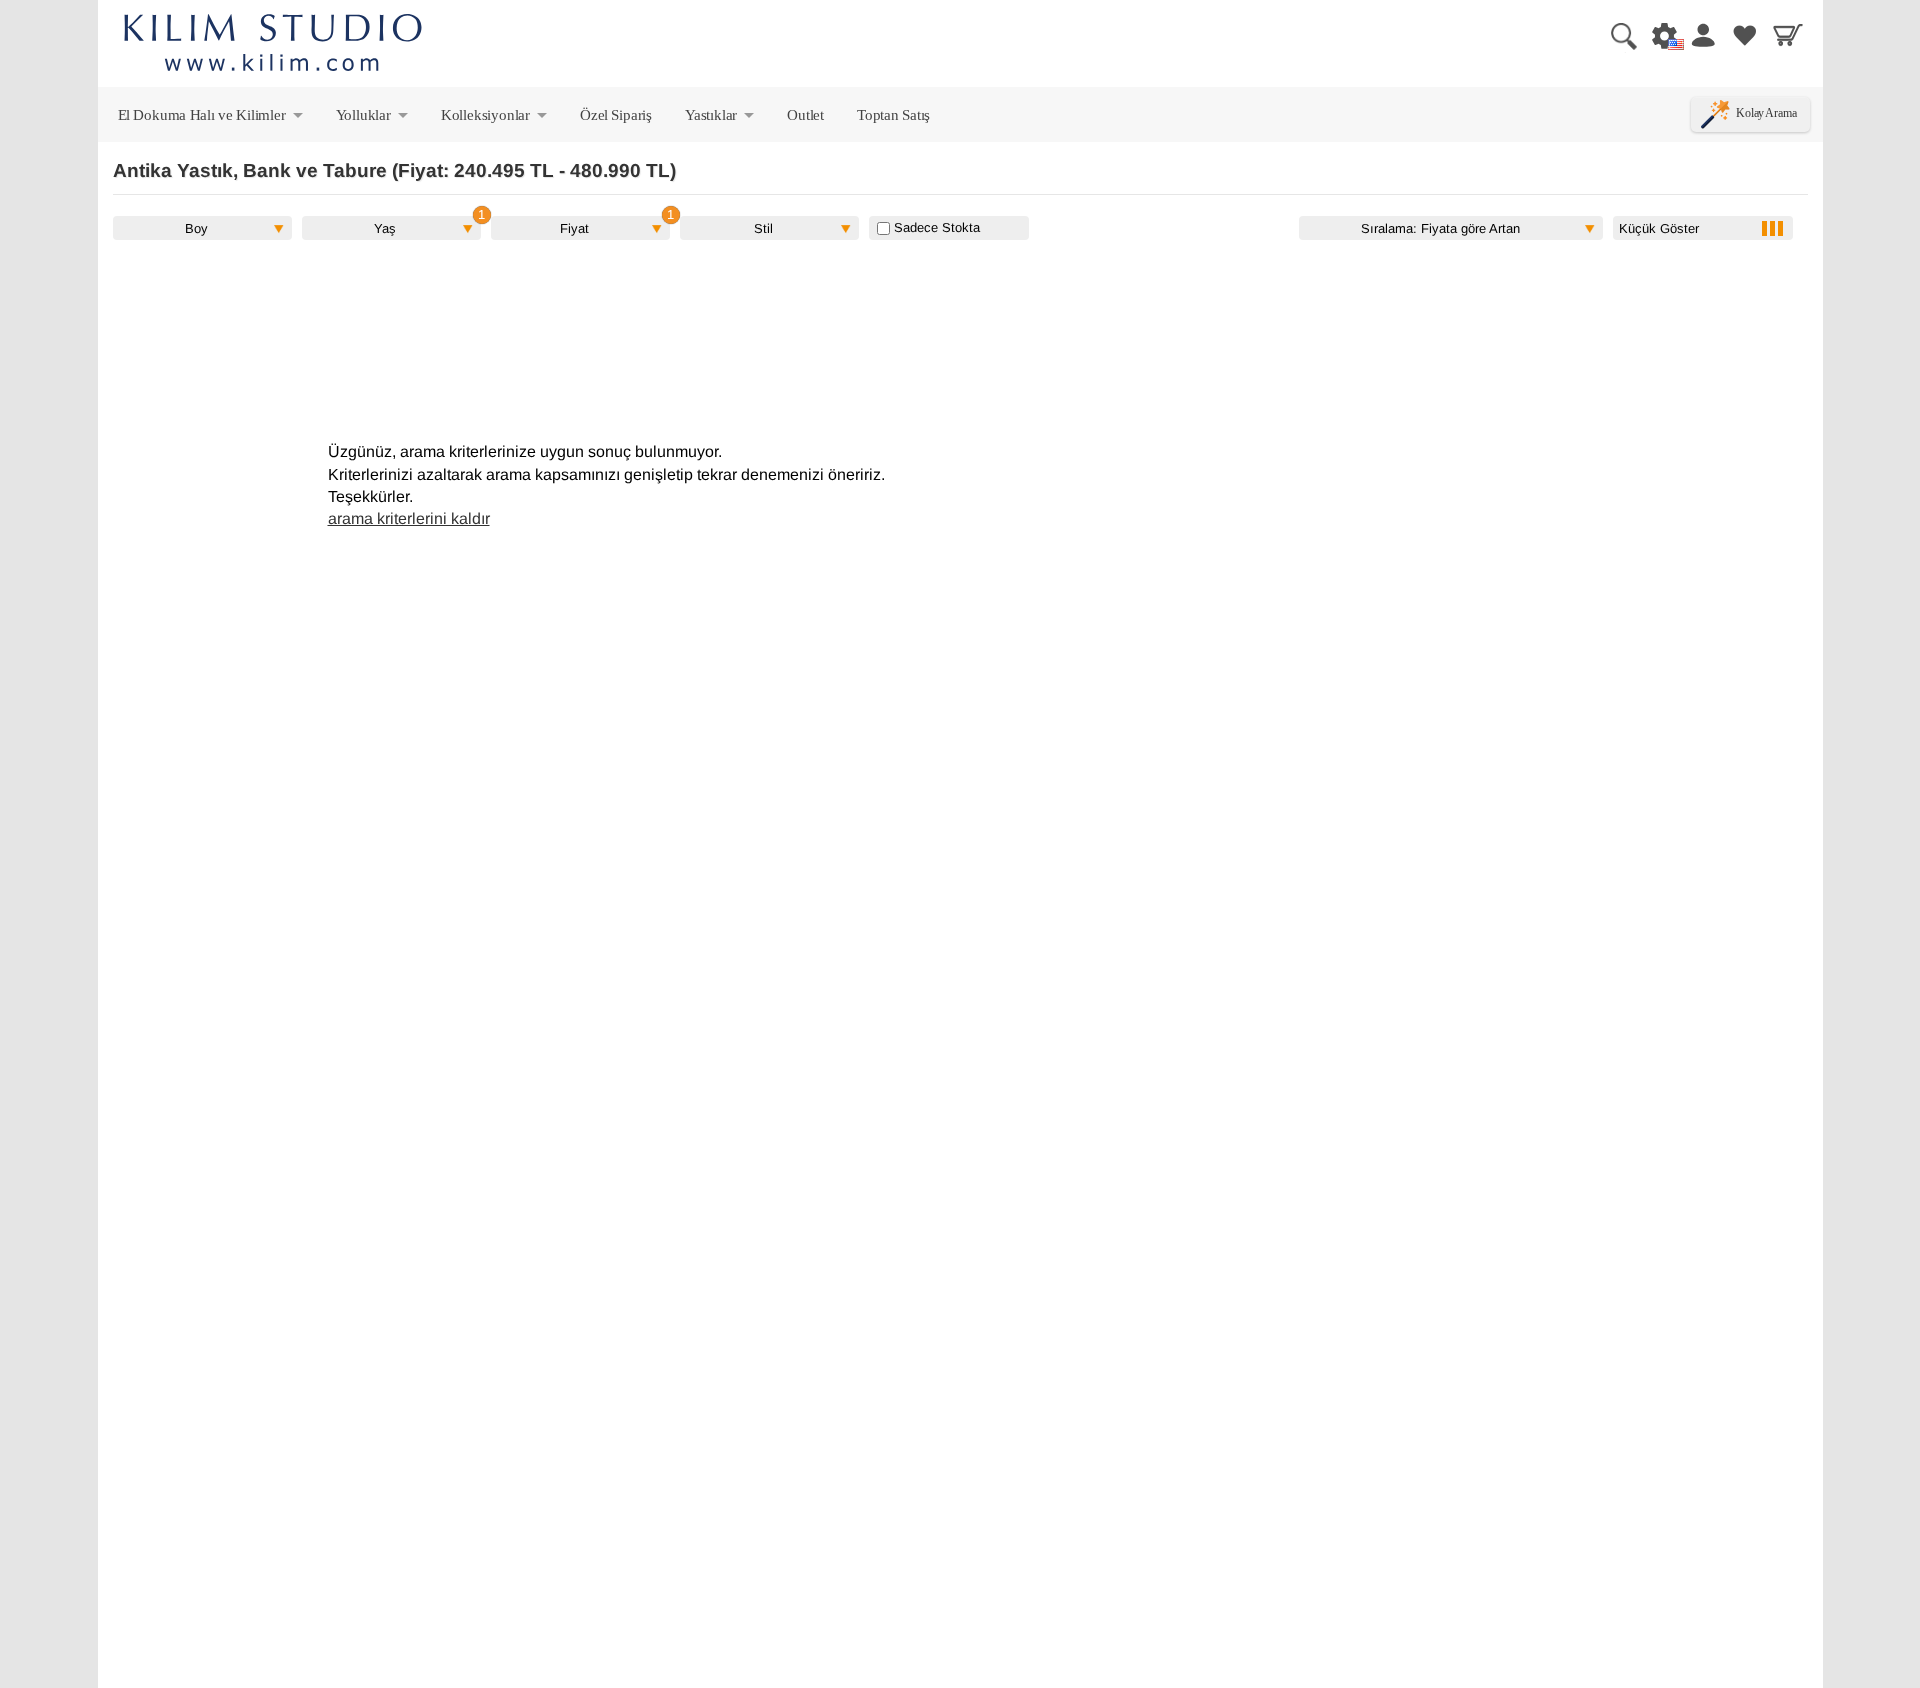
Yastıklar (721, 119)
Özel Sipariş (616, 114)
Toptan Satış (893, 114)
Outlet (805, 114)
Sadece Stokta (935, 227)
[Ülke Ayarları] (1659, 35)
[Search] (1616, 35)
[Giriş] (1702, 35)
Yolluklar (373, 119)
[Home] (273, 45)
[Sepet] (1788, 35)
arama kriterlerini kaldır (409, 518)
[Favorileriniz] (1745, 35)
